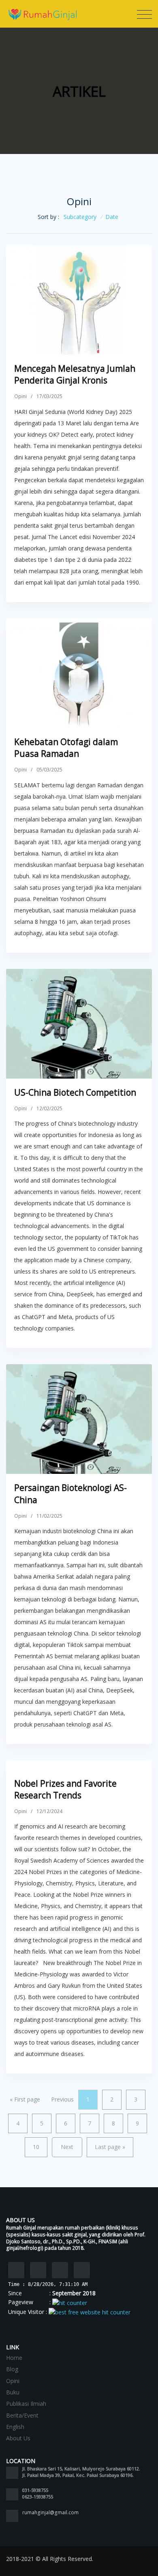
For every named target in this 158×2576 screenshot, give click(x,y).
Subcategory (80, 217)
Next (67, 2147)
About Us (18, 2438)
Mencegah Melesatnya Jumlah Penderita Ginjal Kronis (75, 374)
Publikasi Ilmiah (26, 2404)
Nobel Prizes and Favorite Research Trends (65, 1789)
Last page (110, 2147)
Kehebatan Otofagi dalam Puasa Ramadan (66, 748)
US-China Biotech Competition (75, 1092)
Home (14, 2358)
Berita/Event (22, 2415)
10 (36, 2147)
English (15, 2427)
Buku (13, 2392)
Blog (12, 2369)
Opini (20, 396)
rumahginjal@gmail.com (50, 2512)
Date (112, 217)
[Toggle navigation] (144, 15)
